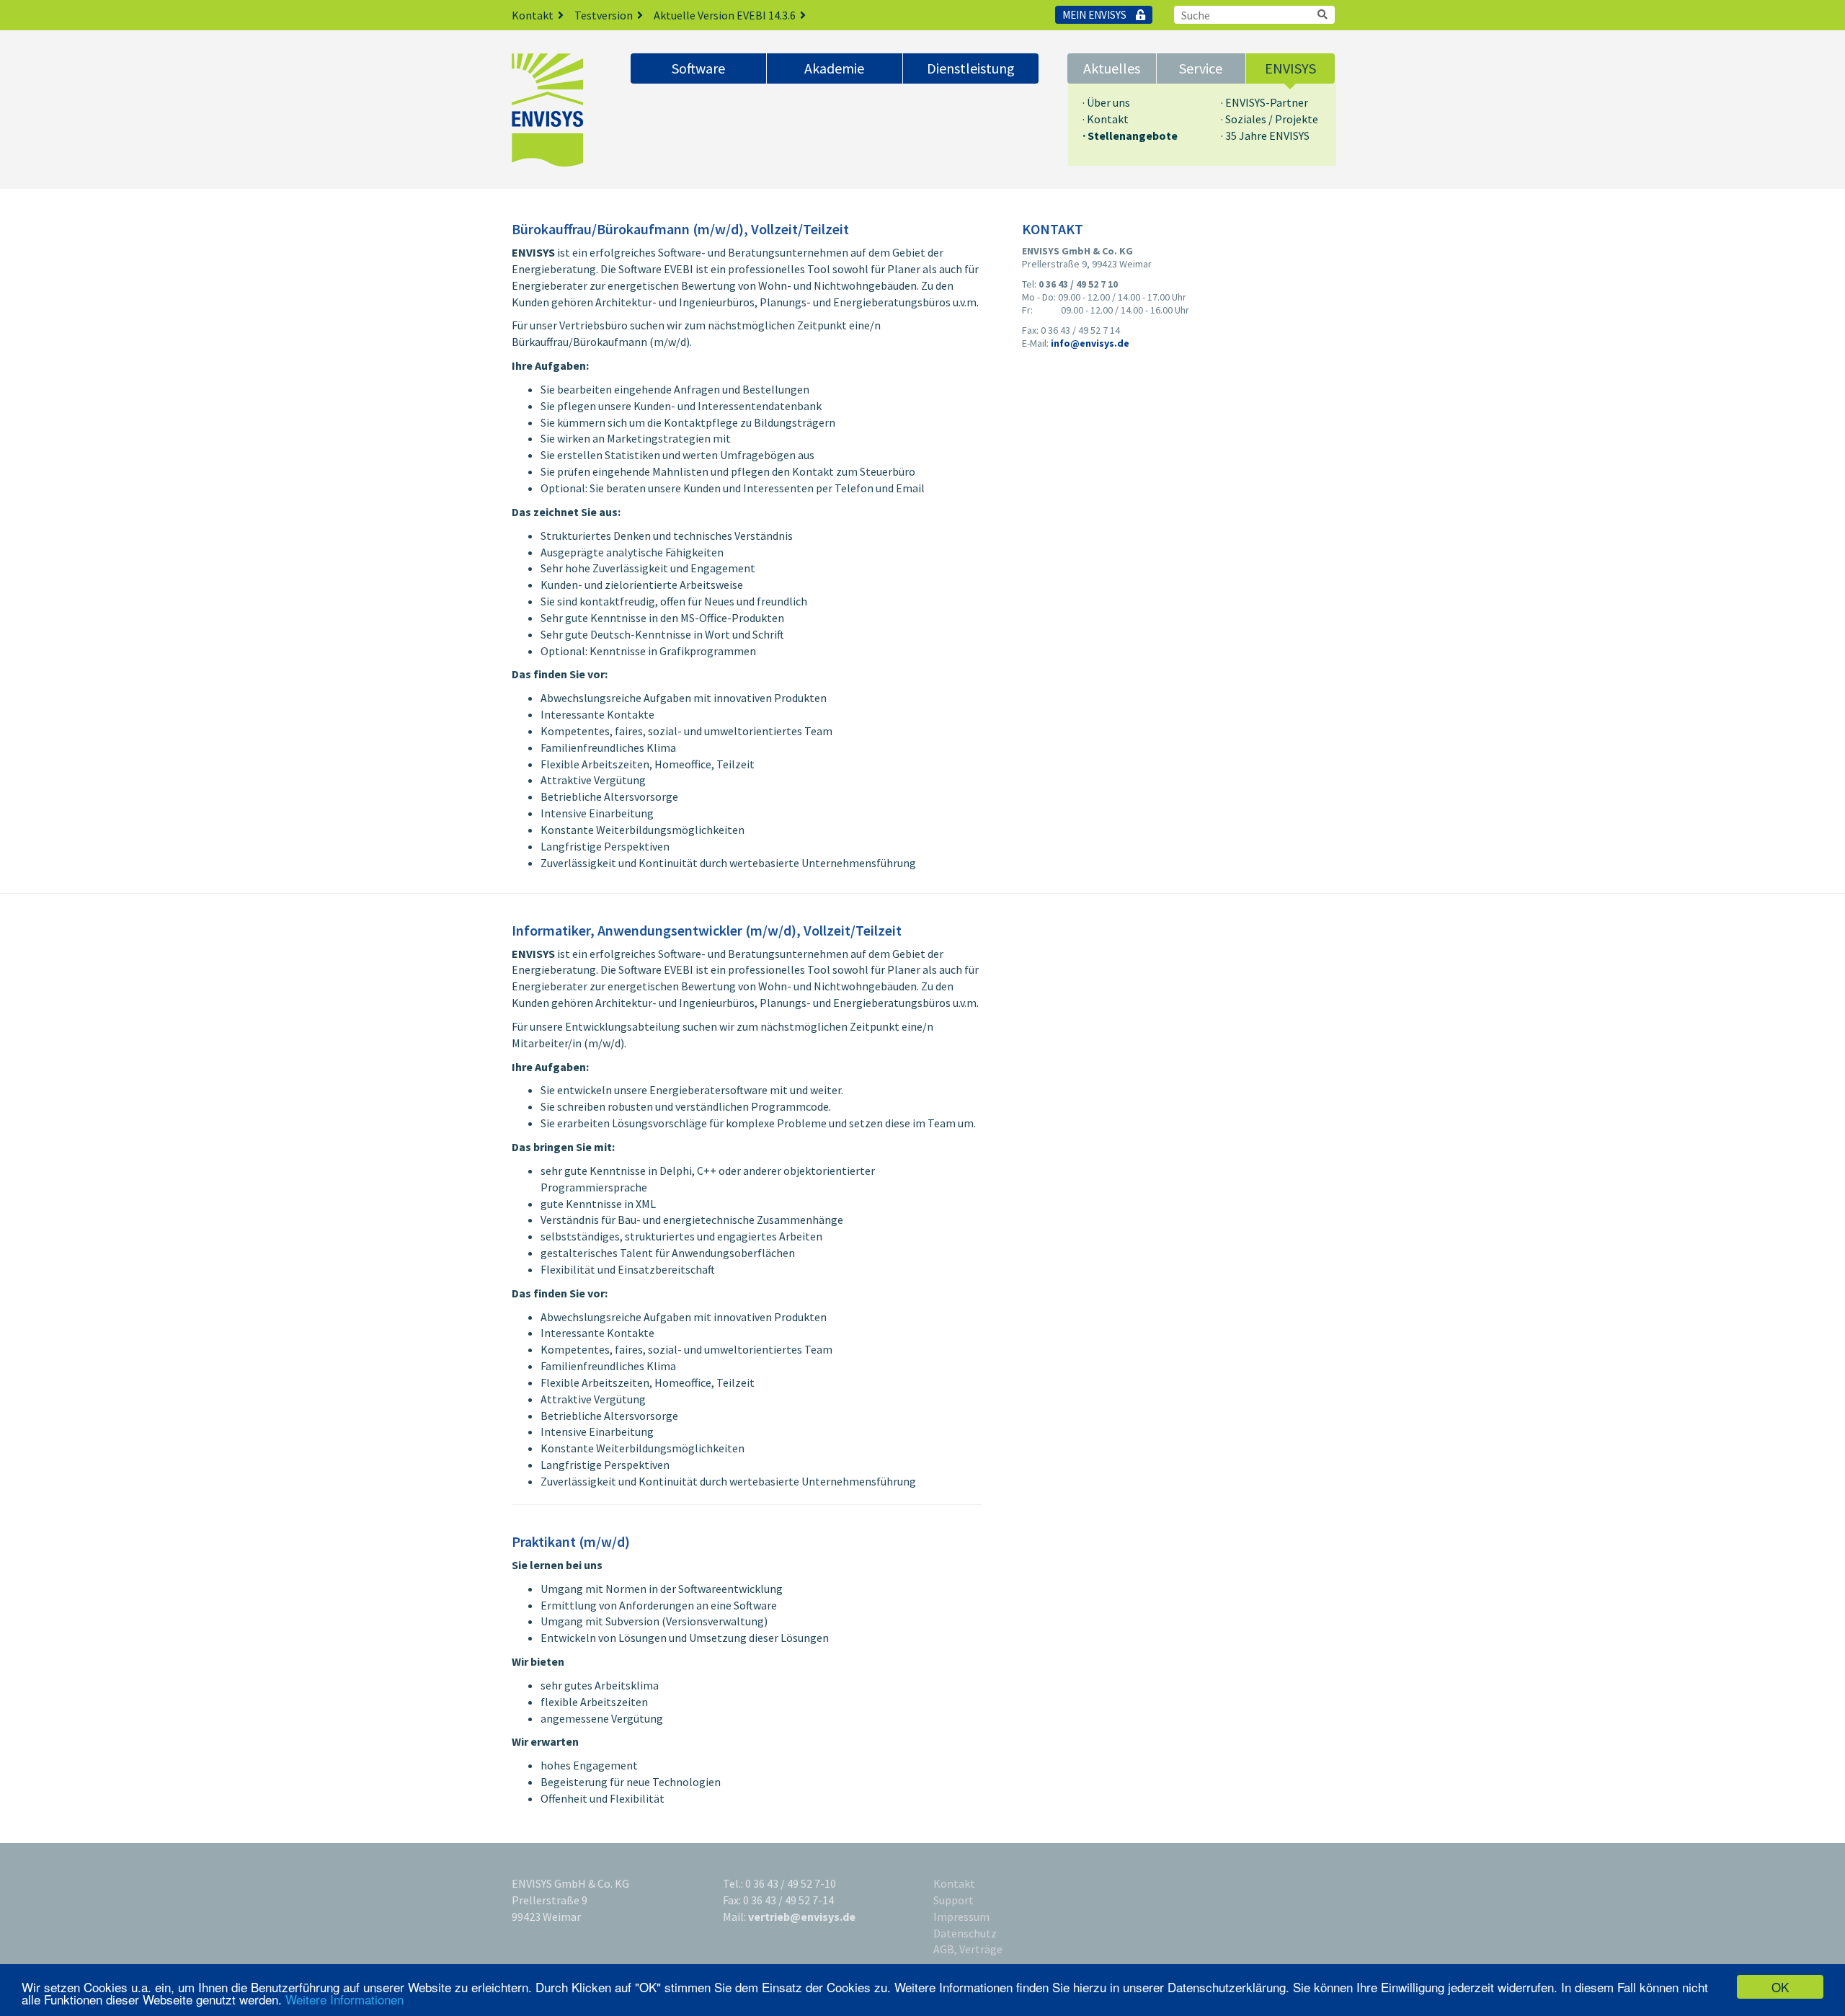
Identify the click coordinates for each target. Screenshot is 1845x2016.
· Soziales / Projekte (1270, 119)
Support (953, 1900)
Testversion (604, 15)
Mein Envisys (1095, 15)
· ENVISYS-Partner (1264, 102)
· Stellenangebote (1130, 136)
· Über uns (1106, 102)
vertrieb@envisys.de (802, 1917)
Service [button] (1201, 68)
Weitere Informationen (344, 1999)
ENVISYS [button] (1290, 68)
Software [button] (698, 68)
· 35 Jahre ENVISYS (1265, 136)
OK (1780, 1987)
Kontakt (533, 15)
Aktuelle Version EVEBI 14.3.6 (725, 15)
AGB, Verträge (968, 1949)
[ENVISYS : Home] (560, 110)
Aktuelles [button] (1112, 68)
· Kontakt (1106, 119)
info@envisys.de (1090, 343)
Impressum (961, 1917)
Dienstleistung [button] (971, 68)
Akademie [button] (834, 68)
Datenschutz (965, 1933)
